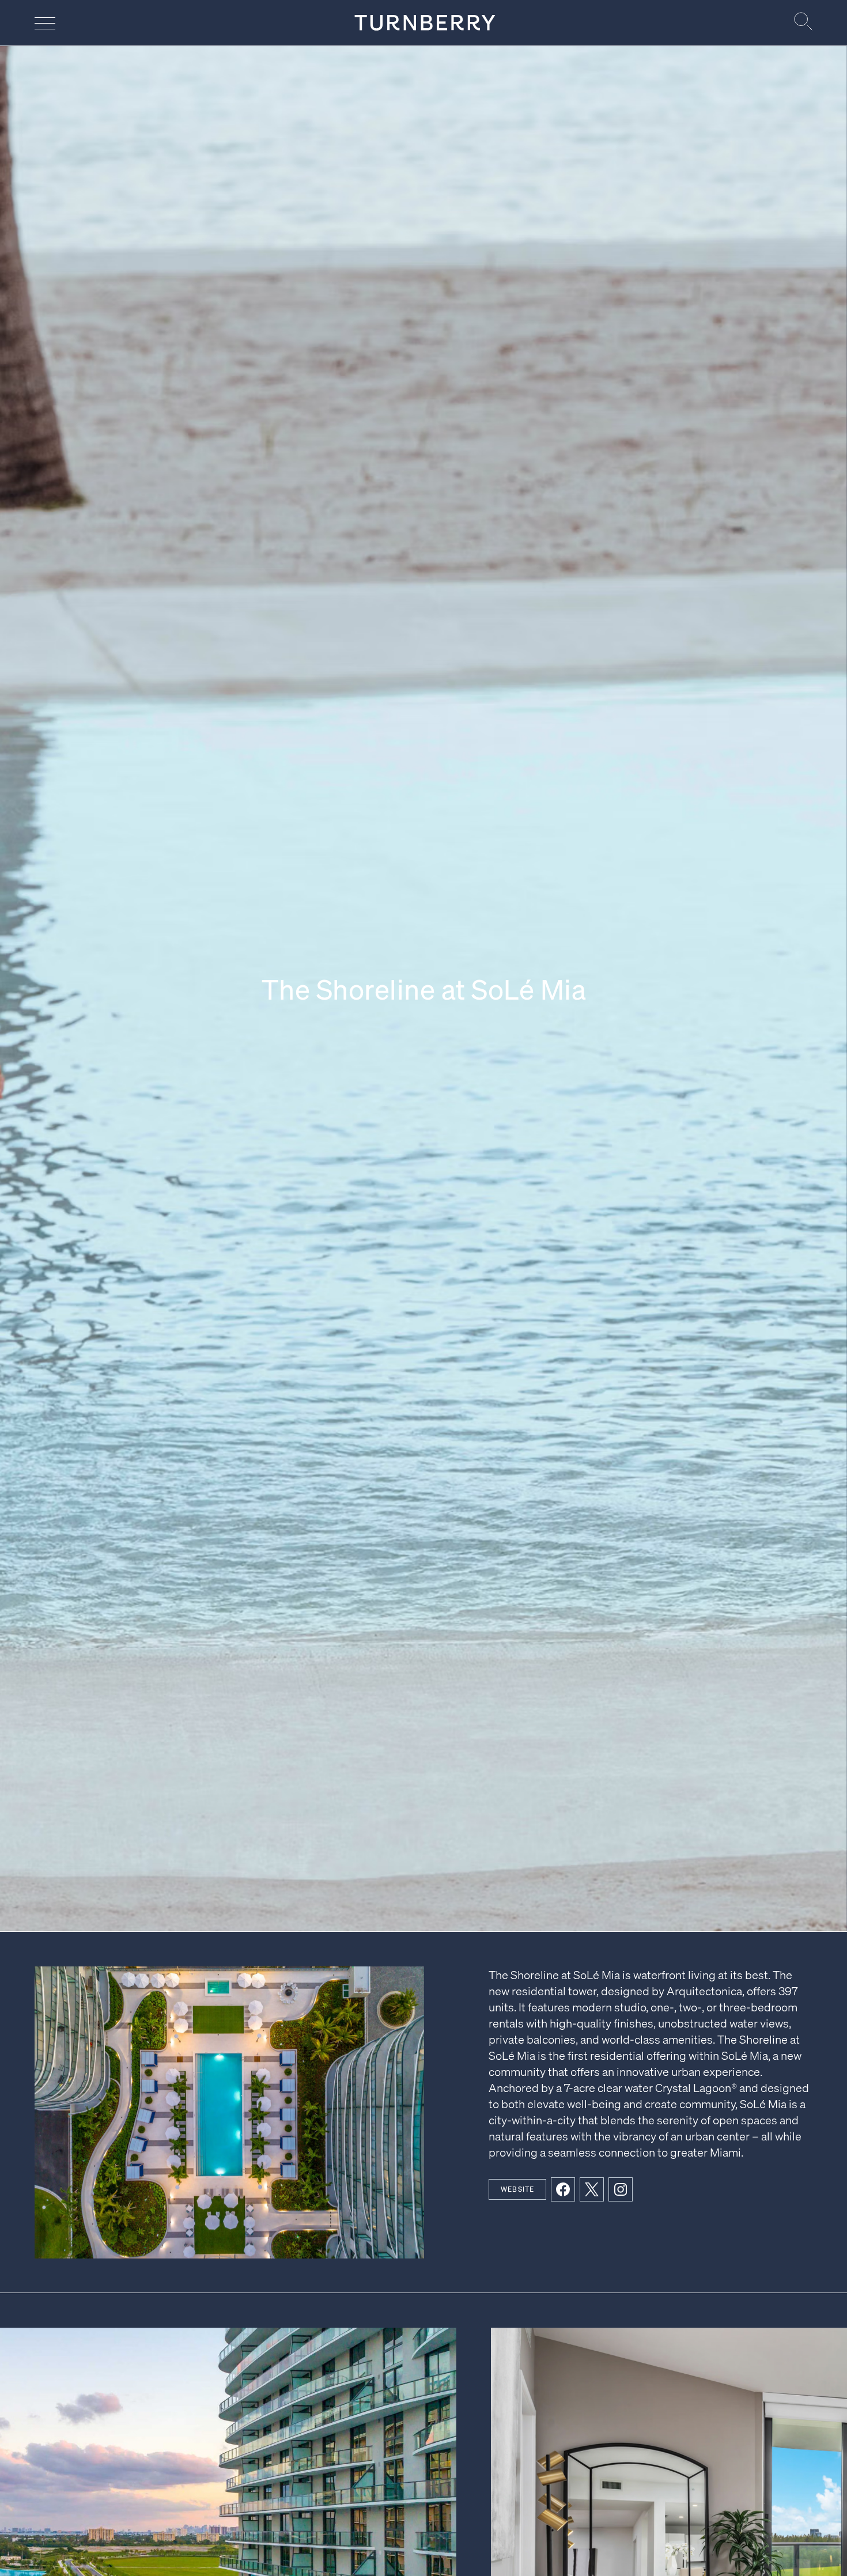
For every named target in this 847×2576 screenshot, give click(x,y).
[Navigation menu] (45, 23)
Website (517, 2189)
